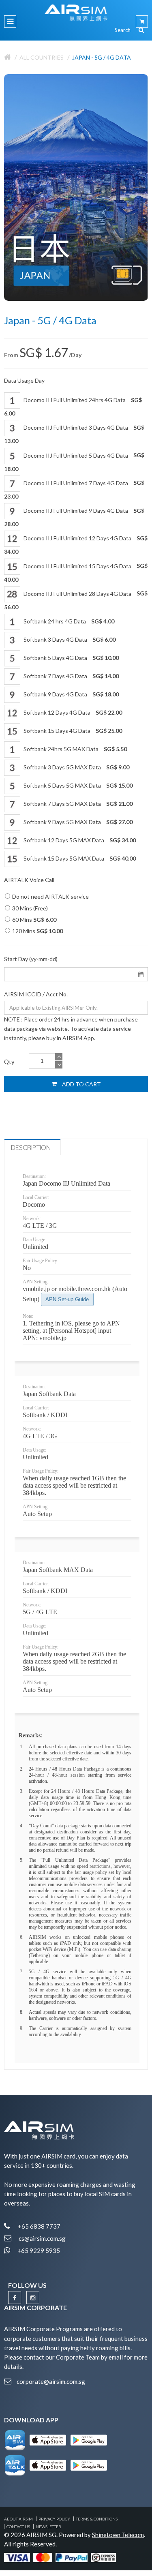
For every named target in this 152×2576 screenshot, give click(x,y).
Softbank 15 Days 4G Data (72, 731)
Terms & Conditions (97, 2519)
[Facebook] (15, 2298)
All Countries (42, 57)
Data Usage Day (24, 380)
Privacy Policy (54, 2519)
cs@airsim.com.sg (42, 2238)
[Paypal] (72, 2557)
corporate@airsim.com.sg (51, 2381)
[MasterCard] (43, 2557)
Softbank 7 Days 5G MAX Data (77, 804)
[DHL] (103, 2557)
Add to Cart (81, 1084)
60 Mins (34, 920)
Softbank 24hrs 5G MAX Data (75, 749)
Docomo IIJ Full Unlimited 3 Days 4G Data (74, 434)
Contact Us (18, 2527)
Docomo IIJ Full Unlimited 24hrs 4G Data (73, 407)
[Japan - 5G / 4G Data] (76, 187)
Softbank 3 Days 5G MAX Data (76, 767)
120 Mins (37, 931)
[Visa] (17, 2557)
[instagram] (33, 2298)
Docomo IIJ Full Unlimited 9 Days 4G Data (74, 517)
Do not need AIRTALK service (50, 896)
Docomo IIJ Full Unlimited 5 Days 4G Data (74, 462)
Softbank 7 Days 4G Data (71, 676)
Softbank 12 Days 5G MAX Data (79, 840)
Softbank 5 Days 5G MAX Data (77, 785)
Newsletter (48, 2527)
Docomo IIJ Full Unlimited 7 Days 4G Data (74, 489)
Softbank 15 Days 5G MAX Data (79, 858)
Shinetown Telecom (118, 2535)
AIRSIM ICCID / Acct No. (36, 994)
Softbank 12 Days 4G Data (72, 712)
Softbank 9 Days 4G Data (71, 694)
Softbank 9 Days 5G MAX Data (77, 822)
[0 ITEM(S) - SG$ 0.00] (142, 21)
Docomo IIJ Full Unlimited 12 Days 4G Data (76, 545)
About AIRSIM (18, 2519)
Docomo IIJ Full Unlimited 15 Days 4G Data (76, 572)
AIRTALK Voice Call (29, 880)
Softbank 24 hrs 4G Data (68, 621)
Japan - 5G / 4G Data (102, 57)
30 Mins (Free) (30, 908)
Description (31, 1148)
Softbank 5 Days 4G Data (71, 658)
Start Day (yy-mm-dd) (31, 959)
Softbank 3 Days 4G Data (69, 639)
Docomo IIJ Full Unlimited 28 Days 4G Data (76, 600)
